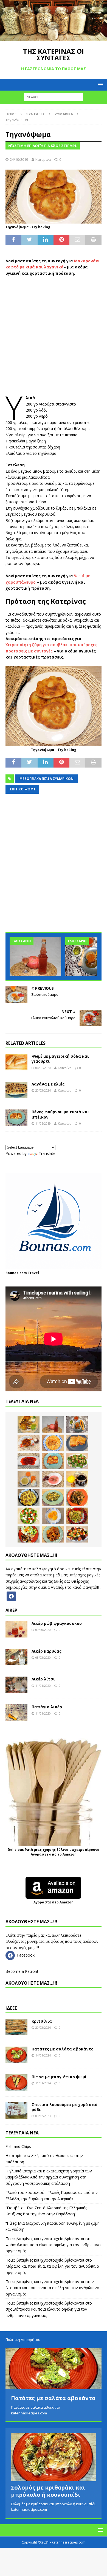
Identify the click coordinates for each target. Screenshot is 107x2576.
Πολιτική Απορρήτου (23, 2340)
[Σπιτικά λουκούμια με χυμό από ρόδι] (16, 2110)
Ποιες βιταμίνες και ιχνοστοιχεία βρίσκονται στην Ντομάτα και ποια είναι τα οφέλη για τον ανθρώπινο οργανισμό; (52, 2288)
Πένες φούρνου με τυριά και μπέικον (60, 1114)
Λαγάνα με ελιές (48, 1084)
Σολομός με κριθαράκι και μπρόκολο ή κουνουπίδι (48, 2491)
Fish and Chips (18, 2146)
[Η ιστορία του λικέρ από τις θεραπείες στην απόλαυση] (35, 957)
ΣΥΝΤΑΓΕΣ (36, 114)
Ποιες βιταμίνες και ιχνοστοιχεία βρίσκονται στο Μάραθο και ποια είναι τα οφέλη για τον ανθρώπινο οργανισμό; (52, 2266)
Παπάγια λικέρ (47, 1707)
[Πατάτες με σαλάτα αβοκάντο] (16, 2055)
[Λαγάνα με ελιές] (16, 1090)
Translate (47, 1153)
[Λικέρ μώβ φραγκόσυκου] (16, 1629)
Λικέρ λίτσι (43, 1679)
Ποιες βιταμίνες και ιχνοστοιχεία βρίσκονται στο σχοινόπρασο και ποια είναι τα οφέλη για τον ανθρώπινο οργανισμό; (49, 2309)
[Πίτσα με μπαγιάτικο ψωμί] (16, 2083)
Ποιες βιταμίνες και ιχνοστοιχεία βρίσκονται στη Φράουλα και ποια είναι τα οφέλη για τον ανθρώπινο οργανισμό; (53, 2245)
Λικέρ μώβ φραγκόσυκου (57, 1623)
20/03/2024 (43, 1090)
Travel (33, 1273)
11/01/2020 (43, 1686)
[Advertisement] (54, 336)
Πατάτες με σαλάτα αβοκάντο (63, 2049)
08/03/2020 (43, 1657)
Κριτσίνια (42, 2021)
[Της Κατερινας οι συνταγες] (54, 38)
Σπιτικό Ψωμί (22, 789)
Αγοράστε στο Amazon (54, 1902)
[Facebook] (11, 1596)
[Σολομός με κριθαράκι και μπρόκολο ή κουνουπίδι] (54, 2457)
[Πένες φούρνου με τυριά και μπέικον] (16, 1118)
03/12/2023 (43, 2116)
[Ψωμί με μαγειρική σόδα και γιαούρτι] (16, 1062)
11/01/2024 (43, 2083)
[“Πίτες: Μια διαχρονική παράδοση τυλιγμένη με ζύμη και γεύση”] (77, 1443)
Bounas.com (16, 1273)
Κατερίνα (43, 159)
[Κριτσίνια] (16, 2027)
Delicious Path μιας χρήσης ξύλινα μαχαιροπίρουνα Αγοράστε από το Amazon (54, 1852)
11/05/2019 (43, 1123)
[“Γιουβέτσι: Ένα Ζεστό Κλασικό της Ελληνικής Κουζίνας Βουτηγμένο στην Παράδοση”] (53, 1443)
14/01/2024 (43, 2055)
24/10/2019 (19, 159)
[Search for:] (54, 97)
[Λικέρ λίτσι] (16, 1685)
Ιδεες (11, 2008)
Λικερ (11, 1610)
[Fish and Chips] (29, 1424)
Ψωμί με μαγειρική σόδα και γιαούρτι (60, 1059)
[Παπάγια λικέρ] (16, 1713)
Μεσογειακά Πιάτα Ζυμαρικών (47, 779)
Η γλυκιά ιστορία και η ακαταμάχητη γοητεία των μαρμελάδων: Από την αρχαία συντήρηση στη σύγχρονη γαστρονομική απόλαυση (49, 2177)
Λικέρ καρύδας (47, 1651)
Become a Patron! (22, 1971)
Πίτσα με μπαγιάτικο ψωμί (59, 2077)
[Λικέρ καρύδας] (16, 1657)
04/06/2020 (43, 1068)
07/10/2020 (43, 1630)
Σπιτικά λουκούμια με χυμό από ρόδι (64, 2107)
